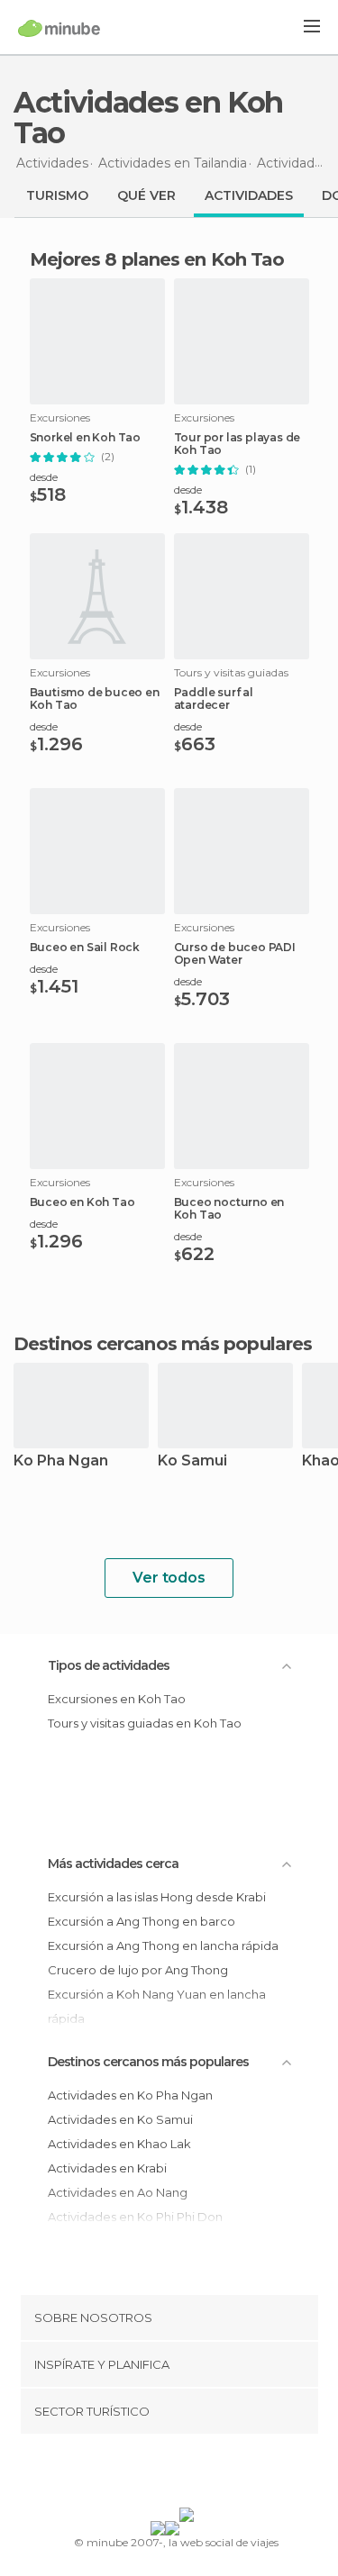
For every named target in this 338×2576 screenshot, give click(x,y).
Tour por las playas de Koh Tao (238, 444)
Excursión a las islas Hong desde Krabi (157, 1897)
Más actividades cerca (113, 1864)
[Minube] (59, 28)
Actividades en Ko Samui (120, 2119)
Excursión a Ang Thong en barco (142, 1921)
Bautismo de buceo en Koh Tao (95, 699)
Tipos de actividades (109, 1665)
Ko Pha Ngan (61, 1461)
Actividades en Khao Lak (119, 2144)
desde (44, 477)
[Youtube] (211, 2474)
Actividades (249, 195)
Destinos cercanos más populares (163, 1344)
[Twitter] (164, 2474)
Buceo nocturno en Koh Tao (229, 1209)
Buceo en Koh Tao (82, 1202)
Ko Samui (192, 1461)
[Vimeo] (187, 2474)
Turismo (57, 195)
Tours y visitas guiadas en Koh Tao (145, 1723)
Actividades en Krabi (107, 2168)
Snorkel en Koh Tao (85, 438)
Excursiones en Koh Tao (117, 1699)
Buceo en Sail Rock (85, 948)
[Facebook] (141, 2474)
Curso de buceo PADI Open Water (235, 954)
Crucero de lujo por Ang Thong (138, 1970)
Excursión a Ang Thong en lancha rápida (163, 1946)
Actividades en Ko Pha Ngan (130, 2095)
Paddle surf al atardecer (214, 699)
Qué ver (146, 195)
